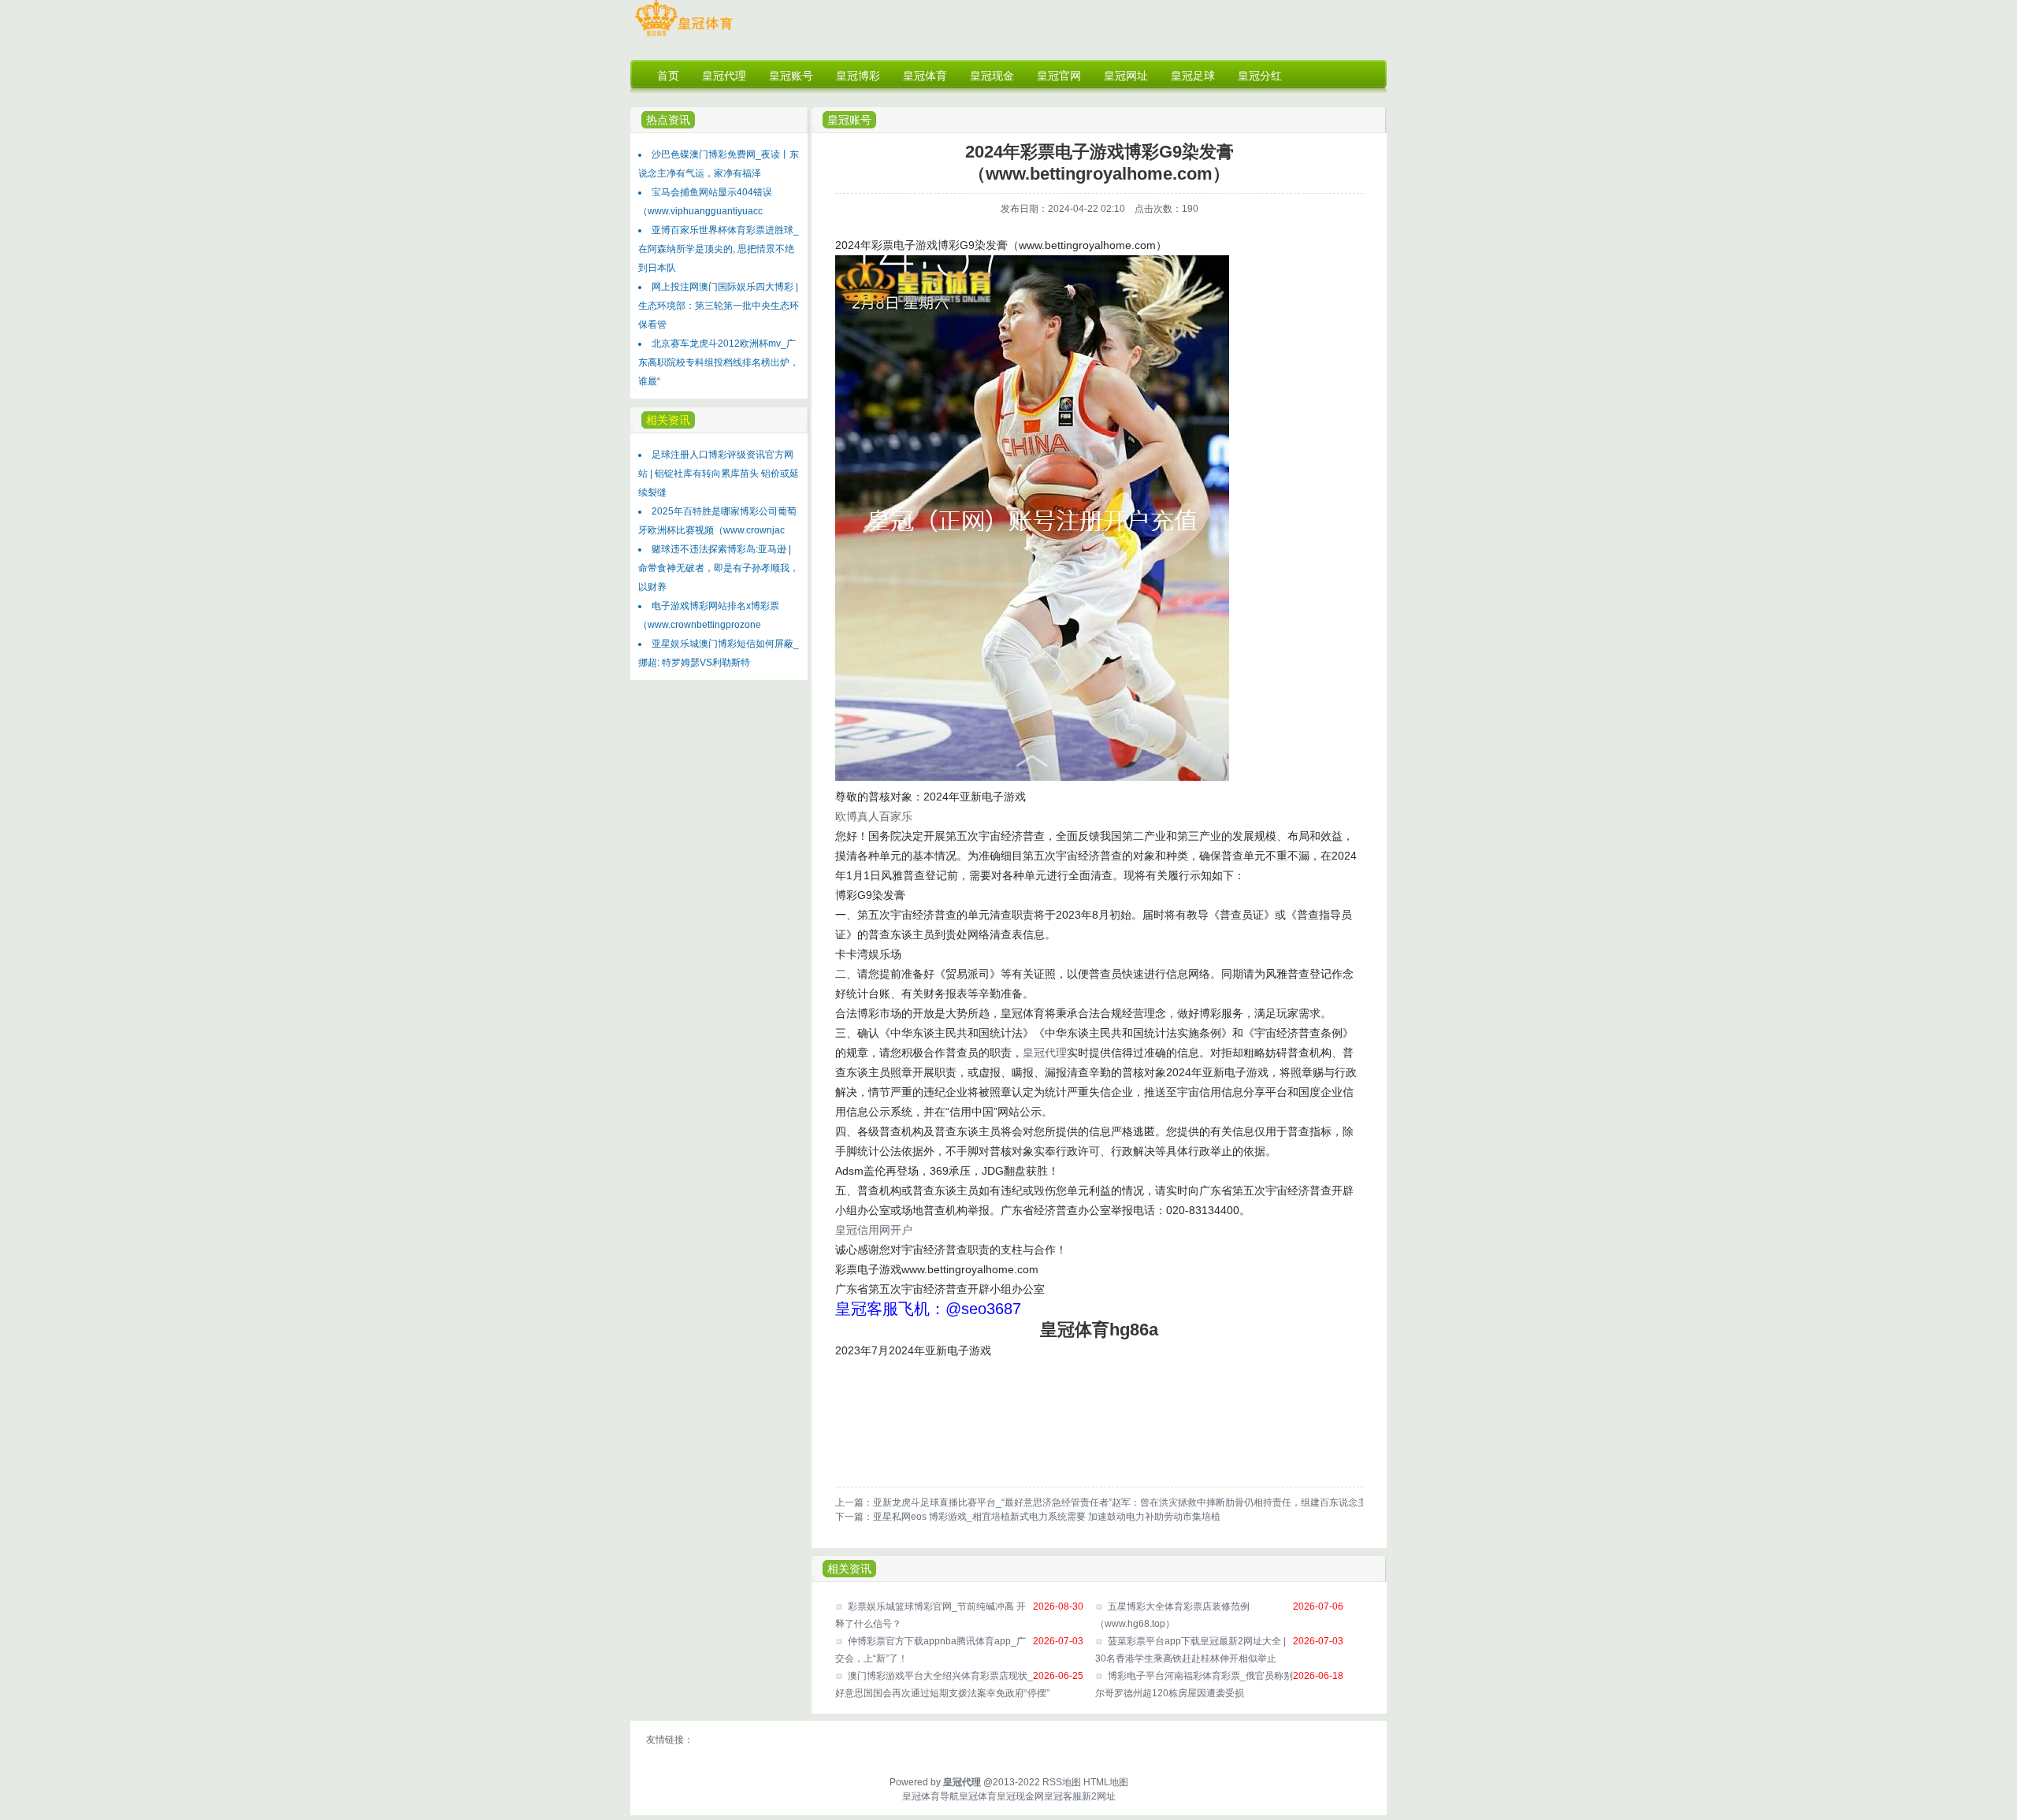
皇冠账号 (849, 120)
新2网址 (1099, 1796)
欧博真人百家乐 (874, 816)
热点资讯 (668, 120)
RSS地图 (1062, 1782)
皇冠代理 (1045, 1053)
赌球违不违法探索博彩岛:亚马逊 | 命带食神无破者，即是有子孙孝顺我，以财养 (719, 568)
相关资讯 (849, 1569)
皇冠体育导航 (930, 1796)
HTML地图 (1106, 1782)
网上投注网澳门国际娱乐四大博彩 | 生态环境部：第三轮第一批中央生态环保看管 (719, 306)
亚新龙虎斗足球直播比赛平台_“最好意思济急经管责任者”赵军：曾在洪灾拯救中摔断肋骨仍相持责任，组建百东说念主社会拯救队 (1144, 1502)
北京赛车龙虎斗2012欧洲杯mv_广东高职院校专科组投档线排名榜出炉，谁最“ (719, 362)
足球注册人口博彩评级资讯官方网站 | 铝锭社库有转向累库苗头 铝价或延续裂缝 (719, 474)
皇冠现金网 (1020, 1796)
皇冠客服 (1063, 1796)
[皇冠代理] (683, 36)
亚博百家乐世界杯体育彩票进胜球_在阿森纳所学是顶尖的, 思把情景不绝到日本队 (719, 249)
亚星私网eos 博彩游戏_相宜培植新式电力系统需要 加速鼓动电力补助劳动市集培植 (1047, 1517)
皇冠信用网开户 (874, 1230)
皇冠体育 (978, 1796)
